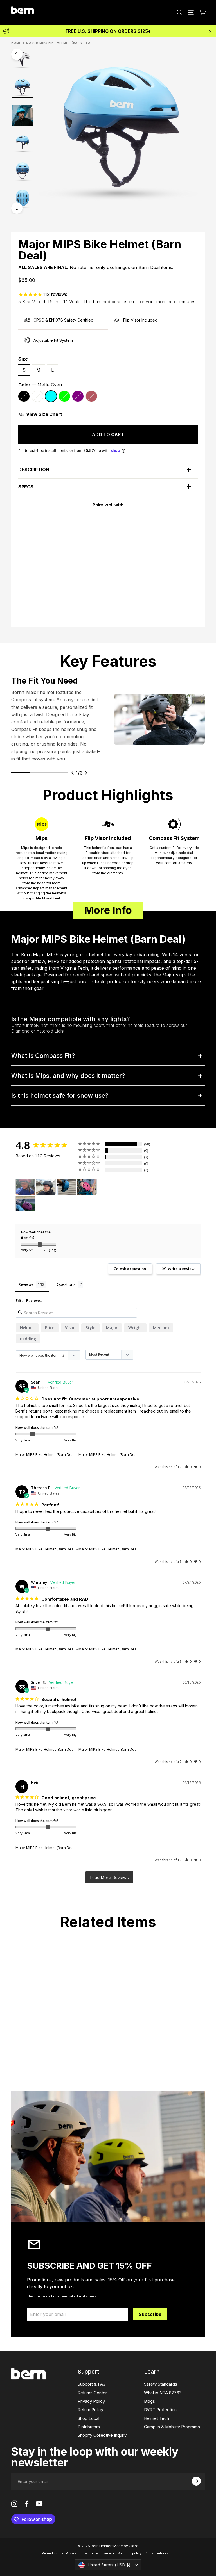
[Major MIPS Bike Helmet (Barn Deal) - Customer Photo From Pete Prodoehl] (46, 1187)
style (90, 1328)
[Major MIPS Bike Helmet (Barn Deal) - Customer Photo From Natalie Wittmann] (25, 1187)
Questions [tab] (66, 1284)
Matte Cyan (51, 396)
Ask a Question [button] (133, 1269)
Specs (26, 487)
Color (40, 385)
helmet (27, 1328)
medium (161, 1328)
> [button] (109, 1877)
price (50, 1328)
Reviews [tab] (26, 1284)
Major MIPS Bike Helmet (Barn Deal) (45, 1454)
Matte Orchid (91, 396)
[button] (188, 1467)
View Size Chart (44, 414)
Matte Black (24, 396)
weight (135, 1328)
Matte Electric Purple (78, 396)
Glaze (134, 2546)
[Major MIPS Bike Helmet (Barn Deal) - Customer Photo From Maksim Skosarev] (66, 1187)
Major (112, 1328)
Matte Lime (64, 396)
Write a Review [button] (181, 1269)
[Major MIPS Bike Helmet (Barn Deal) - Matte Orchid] (42, 583)
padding (28, 1339)
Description (34, 470)
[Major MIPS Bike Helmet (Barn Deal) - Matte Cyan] (34, 583)
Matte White (37, 396)
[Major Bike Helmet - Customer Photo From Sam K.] (87, 1187)
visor (70, 1328)
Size (23, 359)
